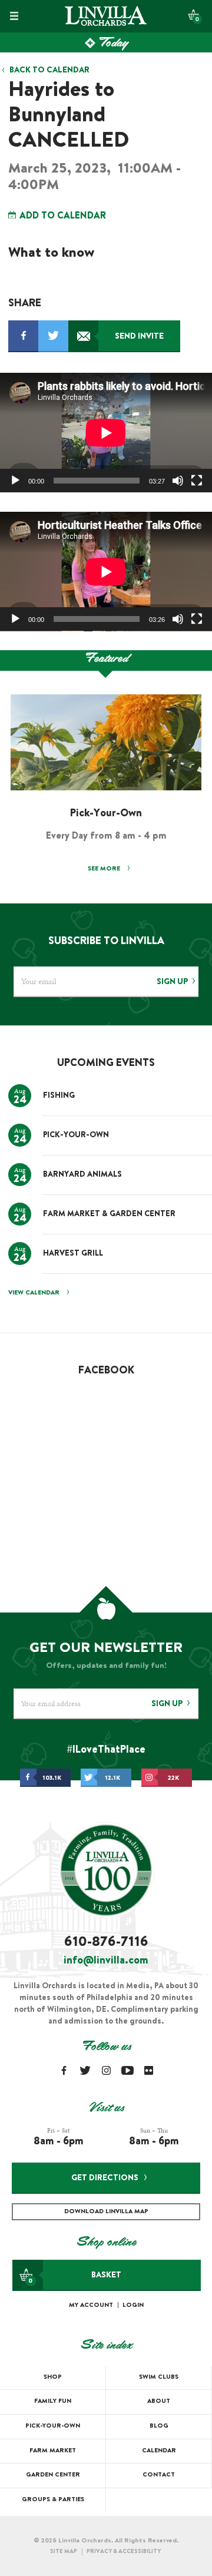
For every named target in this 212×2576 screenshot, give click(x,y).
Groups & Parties (53, 2500)
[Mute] (178, 481)
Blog (159, 2426)
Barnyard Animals (82, 1175)
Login (133, 2305)
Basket (75, 2278)
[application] (106, 433)
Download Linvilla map (106, 2212)
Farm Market (53, 2451)
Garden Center (53, 2475)
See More (105, 869)
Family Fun (53, 2401)
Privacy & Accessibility (124, 2552)
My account (91, 2305)
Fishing (59, 1096)
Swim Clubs (159, 2377)
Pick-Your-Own (76, 1136)
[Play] (15, 481)
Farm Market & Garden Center (109, 1215)
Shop (53, 2377)
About (159, 2401)
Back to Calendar (49, 71)
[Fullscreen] (197, 481)
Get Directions (105, 2178)
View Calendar (34, 1293)
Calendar (159, 2451)
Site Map (64, 2552)
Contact (159, 2475)
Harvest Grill (73, 1254)
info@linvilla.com (106, 1961)
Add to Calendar (62, 216)
